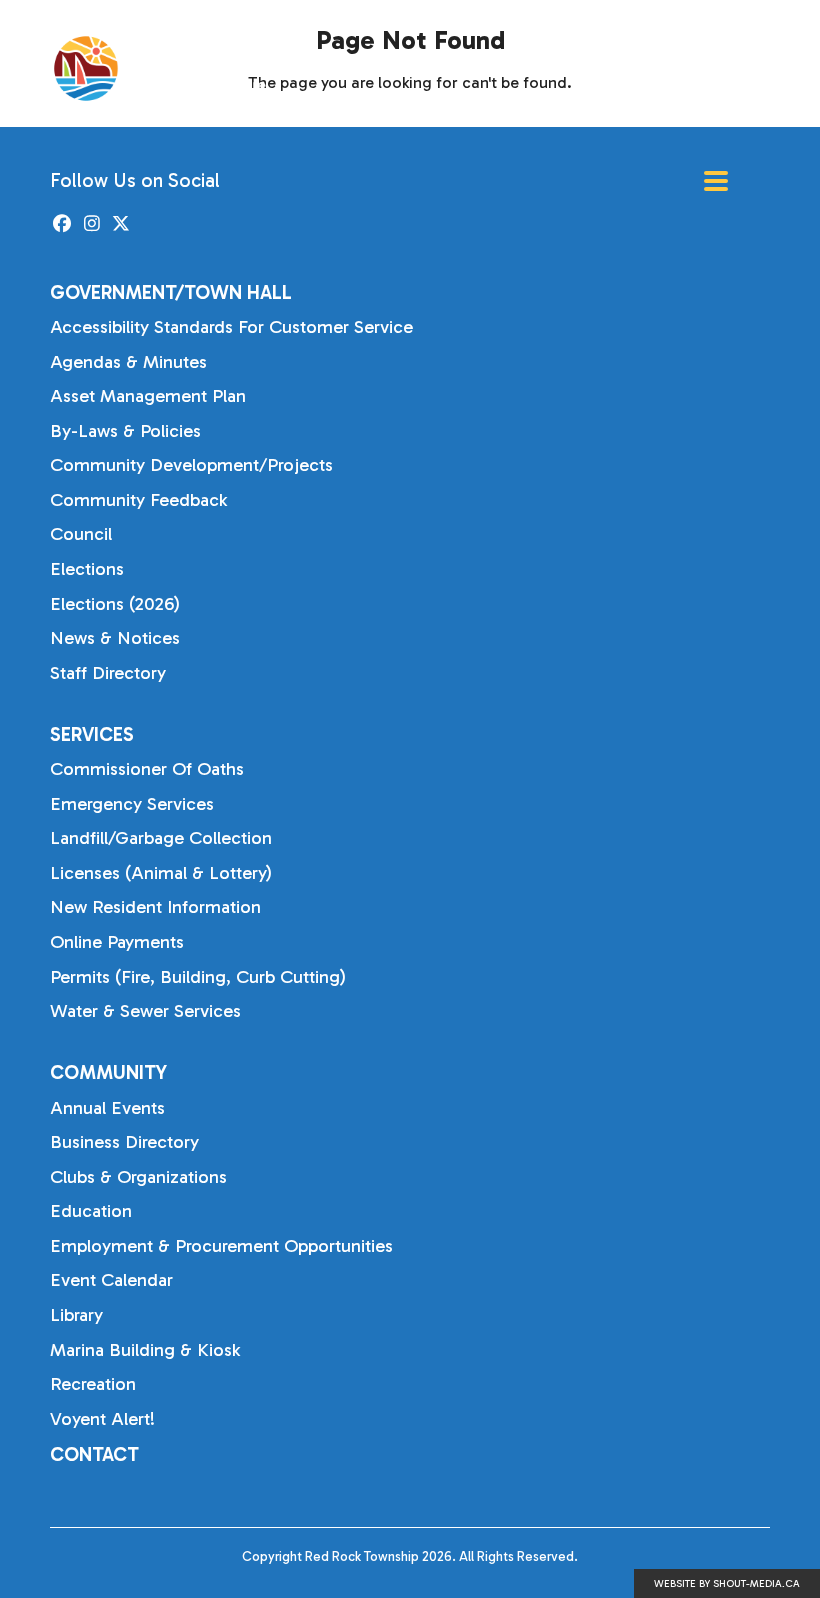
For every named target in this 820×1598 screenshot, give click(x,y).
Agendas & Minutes (128, 362)
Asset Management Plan (148, 396)
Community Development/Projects (191, 465)
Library (76, 1315)
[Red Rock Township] (176, 68)
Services (92, 734)
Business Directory (124, 1142)
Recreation (93, 1384)
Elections (87, 569)
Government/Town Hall (171, 292)
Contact (94, 1454)
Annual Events (107, 1108)
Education (91, 1211)
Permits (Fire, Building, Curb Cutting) (198, 977)
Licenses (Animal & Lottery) (161, 873)
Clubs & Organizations (138, 1177)
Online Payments (117, 942)
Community (108, 1072)
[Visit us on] (62, 224)
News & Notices (115, 638)
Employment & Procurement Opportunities (221, 1246)
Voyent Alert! (102, 1419)
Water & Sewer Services (145, 1011)
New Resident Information (155, 907)
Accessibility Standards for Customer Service (231, 327)
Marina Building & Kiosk (145, 1350)
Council (81, 534)
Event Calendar (111, 1280)
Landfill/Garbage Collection (161, 838)
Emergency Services (132, 804)
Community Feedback (138, 500)
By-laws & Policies (125, 431)
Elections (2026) (115, 604)
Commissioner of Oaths (147, 769)
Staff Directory (108, 673)
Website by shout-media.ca (727, 1584)
